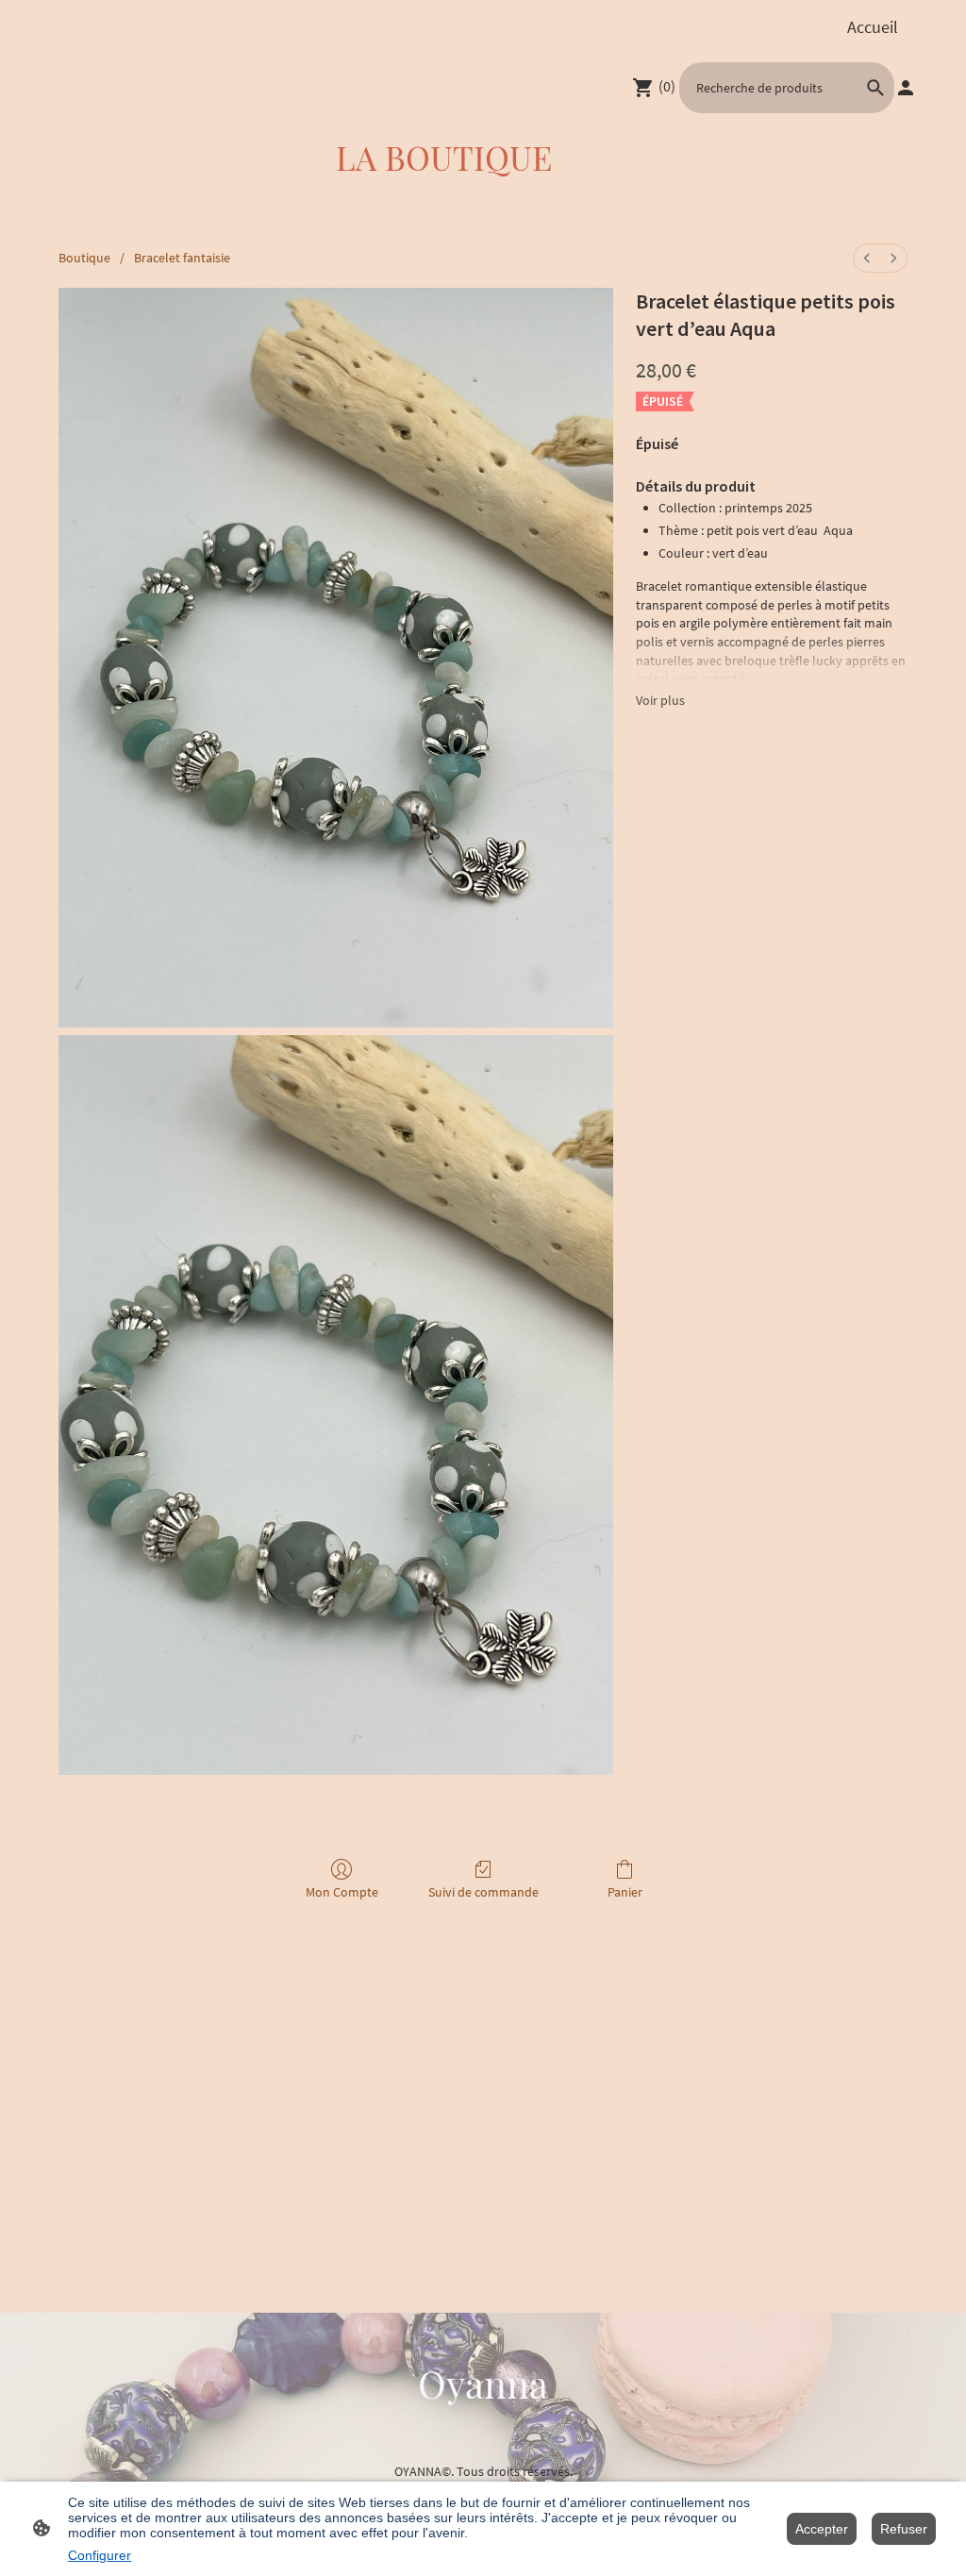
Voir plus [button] (660, 700)
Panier (625, 1892)
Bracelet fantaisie (182, 258)
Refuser (904, 2529)
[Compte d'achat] (906, 88)
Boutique (84, 258)
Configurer (100, 2555)
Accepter (822, 2529)
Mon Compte (342, 1892)
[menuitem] (867, 258)
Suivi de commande (483, 1892)
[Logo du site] (483, 2425)
